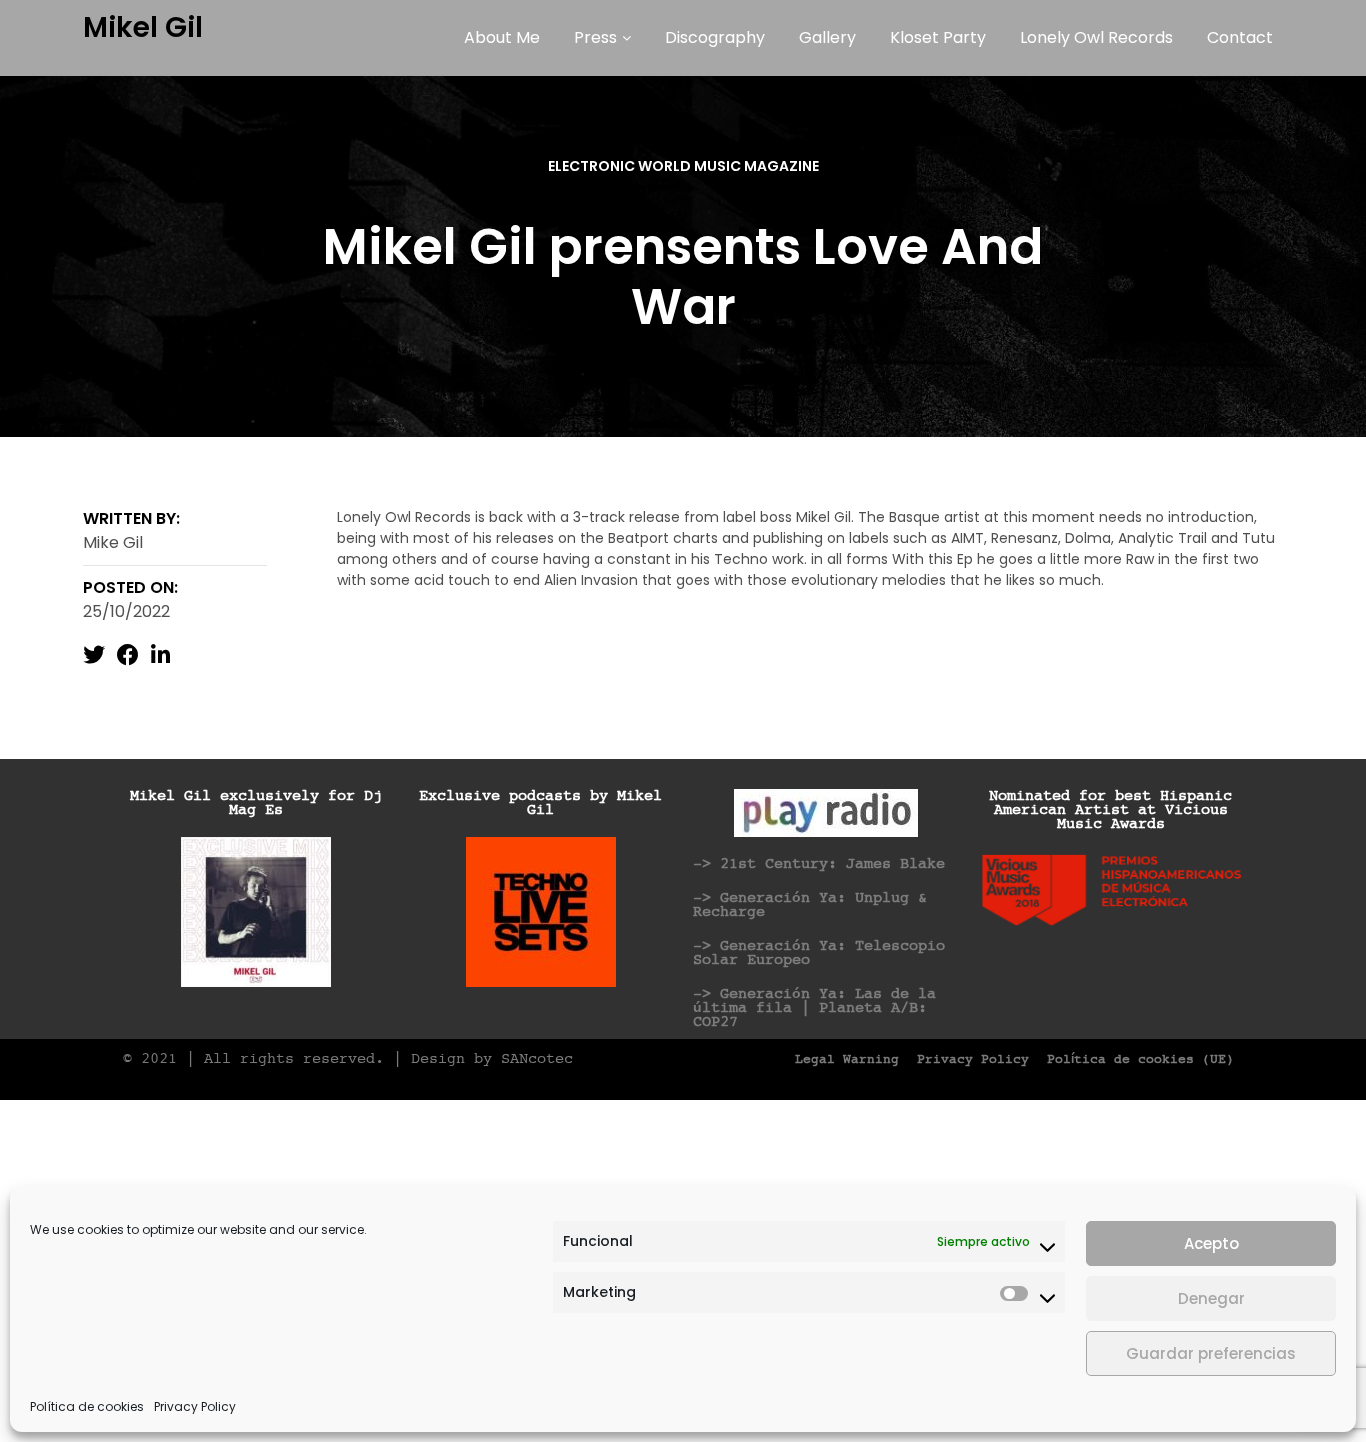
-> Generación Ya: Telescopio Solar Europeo (819, 953)
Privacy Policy (195, 1406)
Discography (715, 37)
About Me (502, 37)
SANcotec (537, 1059)
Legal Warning (847, 1060)
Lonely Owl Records (1096, 37)
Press (595, 37)
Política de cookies (87, 1406)
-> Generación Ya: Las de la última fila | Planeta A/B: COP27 (814, 1008)
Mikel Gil (143, 27)
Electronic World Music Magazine (683, 166)
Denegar (1211, 1298)
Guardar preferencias (1211, 1353)
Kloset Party (938, 37)
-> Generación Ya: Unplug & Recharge (810, 905)
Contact (1240, 37)
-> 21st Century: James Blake (819, 864)
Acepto (1211, 1243)
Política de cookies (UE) (1140, 1060)
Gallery (827, 37)
